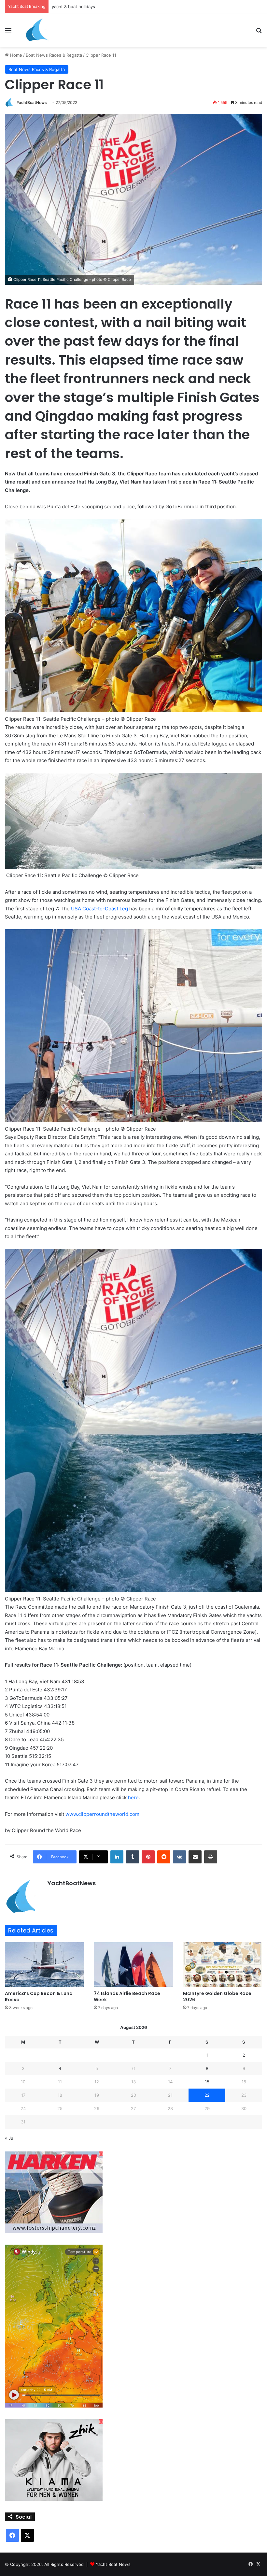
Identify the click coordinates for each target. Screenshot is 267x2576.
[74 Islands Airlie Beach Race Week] (133, 1965)
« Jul (10, 2138)
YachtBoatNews (32, 102)
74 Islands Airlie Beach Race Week (127, 1997)
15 (207, 2082)
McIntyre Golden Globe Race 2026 (217, 1997)
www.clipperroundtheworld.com (102, 1814)
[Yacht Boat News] (37, 30)
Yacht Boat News (113, 2564)
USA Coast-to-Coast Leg (99, 909)
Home (15, 55)
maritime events (68, 7)
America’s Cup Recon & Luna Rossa (39, 1997)
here (133, 1797)
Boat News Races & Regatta (54, 55)
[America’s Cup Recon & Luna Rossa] (44, 1965)
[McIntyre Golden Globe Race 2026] (223, 1965)
